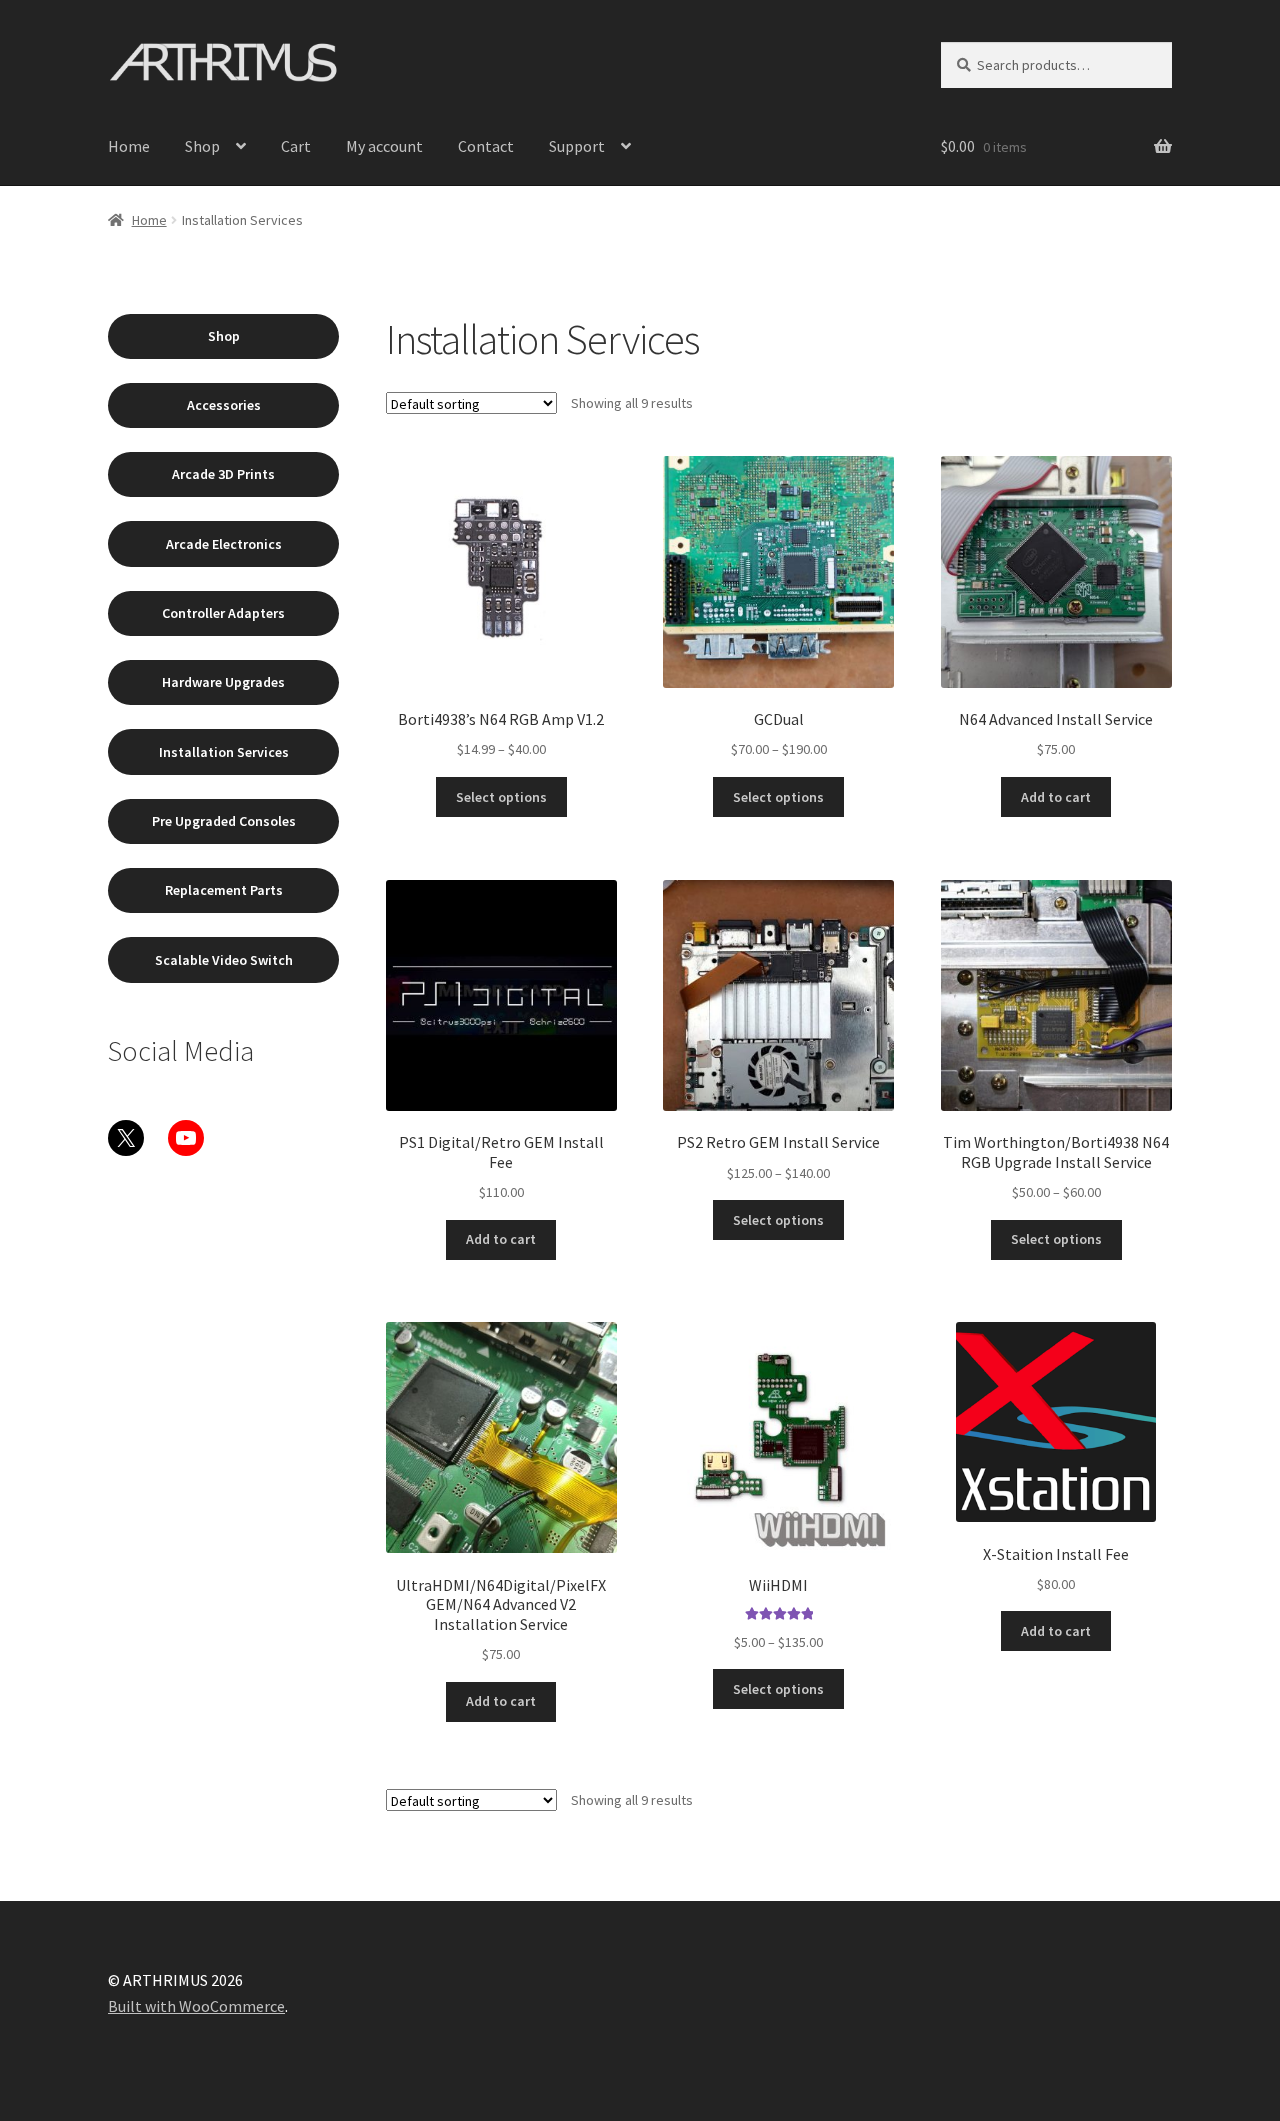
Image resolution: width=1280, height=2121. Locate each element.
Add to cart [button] (1056, 797)
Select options (501, 797)
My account (384, 146)
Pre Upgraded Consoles (224, 821)
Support (577, 146)
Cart (296, 146)
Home (129, 146)
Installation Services (224, 752)
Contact (486, 146)
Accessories (224, 405)
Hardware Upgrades (223, 682)
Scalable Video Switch (224, 960)
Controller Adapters (223, 613)
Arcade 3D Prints (223, 474)
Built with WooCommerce (196, 2006)
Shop (202, 146)
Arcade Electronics (224, 544)
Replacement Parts (224, 890)
